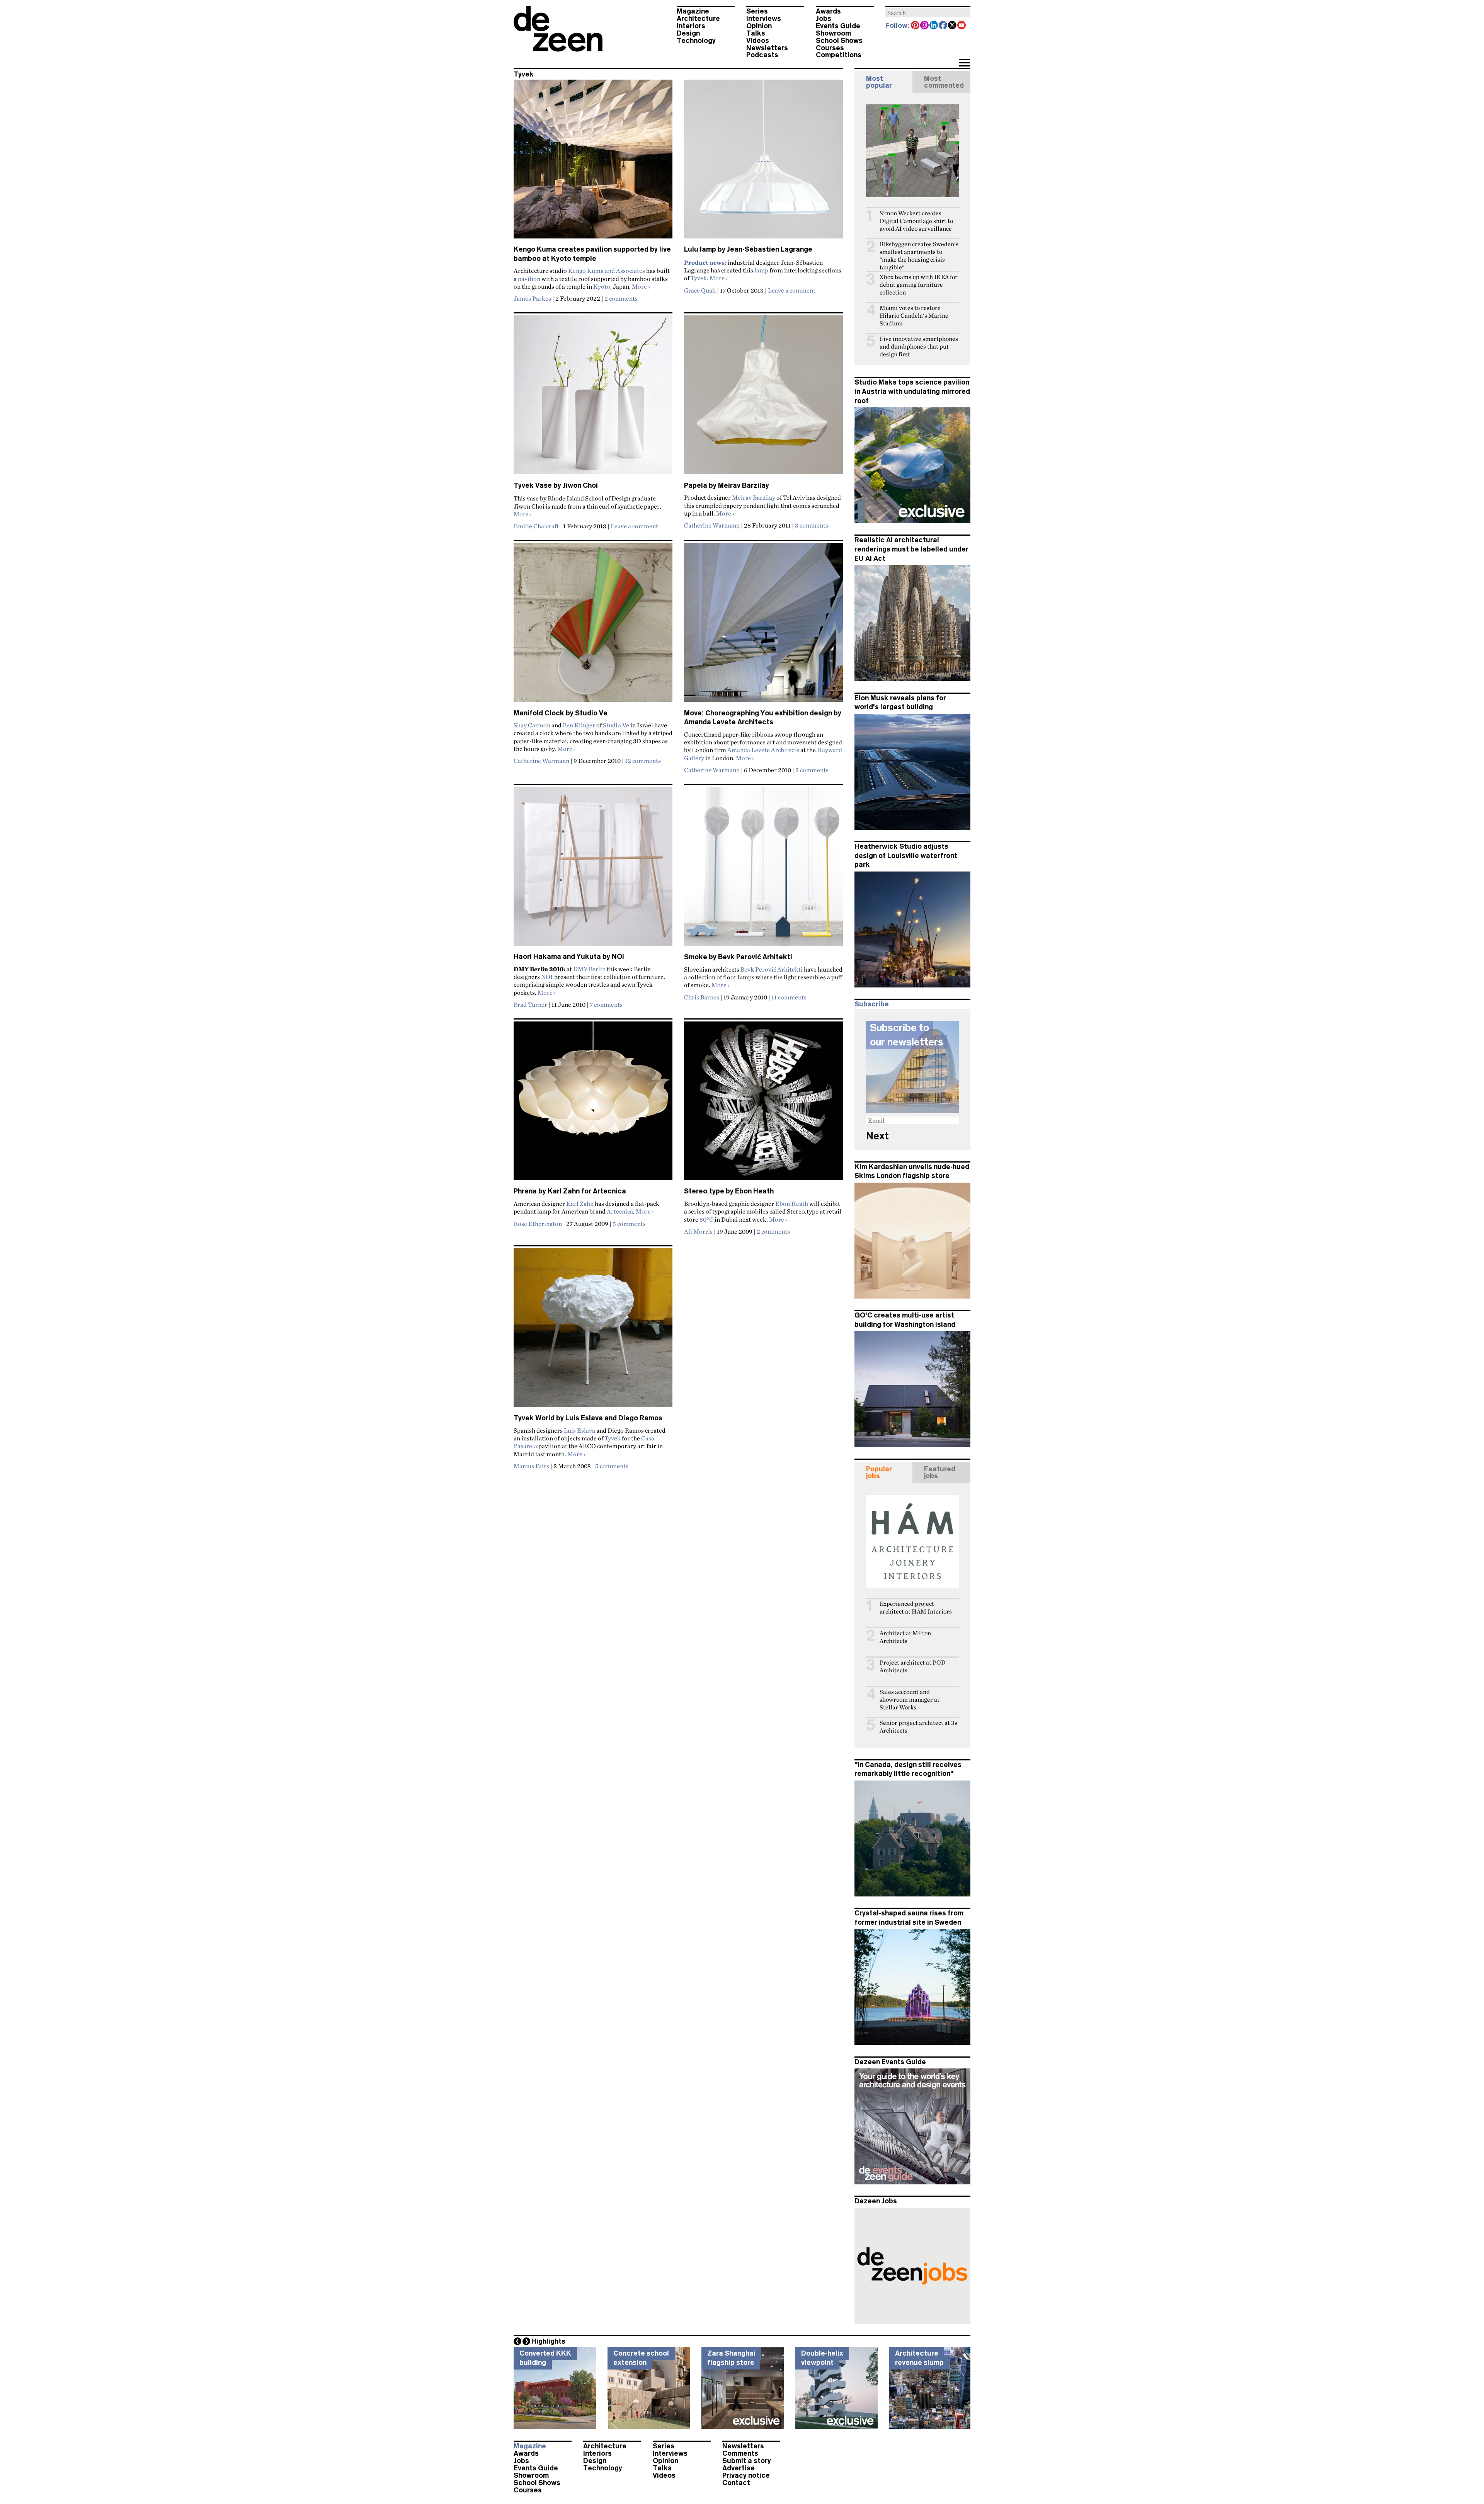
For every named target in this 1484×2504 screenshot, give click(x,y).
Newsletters (767, 48)
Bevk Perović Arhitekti (772, 969)
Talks (756, 33)
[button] (964, 63)
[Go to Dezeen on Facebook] (943, 26)
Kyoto (602, 286)
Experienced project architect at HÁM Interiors (916, 1608)
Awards (828, 11)
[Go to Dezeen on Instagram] (925, 26)
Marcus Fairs (531, 1466)
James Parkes (532, 298)
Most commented (944, 82)
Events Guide (838, 26)
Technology (696, 41)
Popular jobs (879, 1472)
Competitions (839, 55)
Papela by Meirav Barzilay (727, 485)
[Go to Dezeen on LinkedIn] (934, 26)
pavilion (529, 279)
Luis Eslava (579, 1430)
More (641, 286)
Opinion (759, 26)
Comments (740, 2453)
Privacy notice (746, 2475)
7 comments (606, 1004)
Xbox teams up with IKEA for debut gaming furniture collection (919, 285)
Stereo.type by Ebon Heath (729, 1191)
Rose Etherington (538, 1224)
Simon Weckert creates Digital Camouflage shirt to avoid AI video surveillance (916, 221)
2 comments (621, 298)
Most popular (879, 82)
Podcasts (762, 55)
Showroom (833, 33)
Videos (758, 41)
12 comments (643, 761)
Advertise (739, 2468)
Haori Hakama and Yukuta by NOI (569, 957)
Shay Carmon (532, 725)
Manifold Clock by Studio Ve (561, 713)
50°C (706, 1219)
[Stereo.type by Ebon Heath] (763, 1104)
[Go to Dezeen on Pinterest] (916, 26)
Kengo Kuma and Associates (607, 271)
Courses (830, 48)
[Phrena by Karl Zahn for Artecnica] (593, 1104)
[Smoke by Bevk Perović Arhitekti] (763, 870)
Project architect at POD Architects (913, 1666)
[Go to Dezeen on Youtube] (962, 26)
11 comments (789, 997)
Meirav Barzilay (754, 497)
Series (757, 11)
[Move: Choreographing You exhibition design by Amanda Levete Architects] (763, 626)
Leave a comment (792, 290)
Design (688, 33)
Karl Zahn (580, 1203)
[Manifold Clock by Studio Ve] (593, 626)
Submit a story (747, 2461)
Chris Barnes (702, 997)
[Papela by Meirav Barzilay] (763, 398)
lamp (761, 270)
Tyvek (699, 278)
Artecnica (620, 1211)
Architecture (698, 19)
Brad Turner (530, 1004)
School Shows (839, 41)
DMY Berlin (589, 969)
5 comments (629, 1224)
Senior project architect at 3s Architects (918, 1727)
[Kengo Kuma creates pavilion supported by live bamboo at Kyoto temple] (593, 162)
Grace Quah (700, 290)
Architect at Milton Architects (905, 1637)
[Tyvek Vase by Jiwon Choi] (593, 398)
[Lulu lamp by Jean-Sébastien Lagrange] (763, 162)
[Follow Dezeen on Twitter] (953, 26)
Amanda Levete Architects (763, 750)
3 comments (812, 525)
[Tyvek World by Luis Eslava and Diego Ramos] (593, 1331)
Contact (736, 2483)
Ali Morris (698, 1231)
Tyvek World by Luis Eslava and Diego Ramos (588, 1418)
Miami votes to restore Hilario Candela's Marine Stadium (914, 316)
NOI (547, 977)
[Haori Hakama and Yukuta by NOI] (593, 870)
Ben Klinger (579, 725)
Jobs (824, 19)
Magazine (693, 11)
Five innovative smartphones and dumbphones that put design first (919, 346)
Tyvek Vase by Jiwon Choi (556, 485)
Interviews (764, 19)
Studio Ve (616, 725)
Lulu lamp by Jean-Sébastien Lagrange (748, 249)
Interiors (691, 26)
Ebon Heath (792, 1203)
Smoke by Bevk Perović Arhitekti (738, 957)
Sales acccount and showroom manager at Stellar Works (910, 1700)
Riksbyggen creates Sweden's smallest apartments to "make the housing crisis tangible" (919, 256)
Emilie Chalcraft (536, 526)
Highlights (548, 2341)
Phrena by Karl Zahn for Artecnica (570, 1191)
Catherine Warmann (712, 525)
